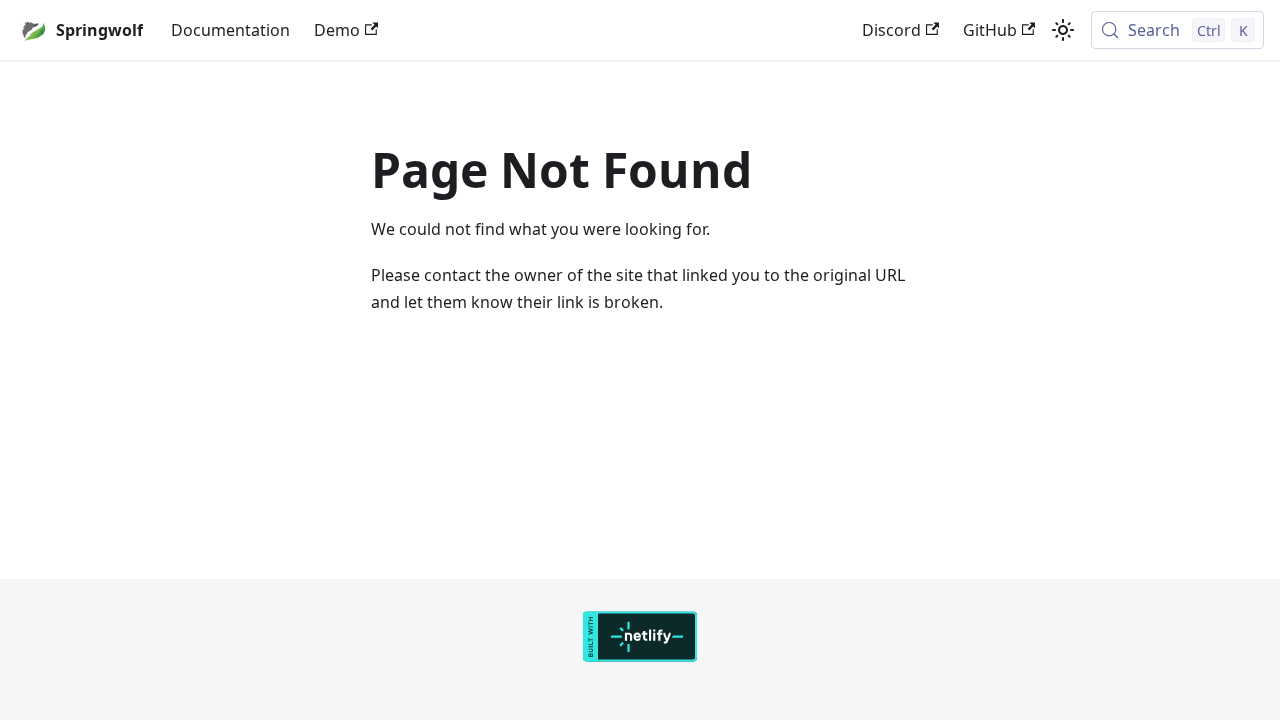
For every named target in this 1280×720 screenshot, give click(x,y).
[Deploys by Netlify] (640, 656)
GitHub (990, 30)
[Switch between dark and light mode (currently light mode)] (1063, 30)
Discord (891, 30)
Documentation (230, 30)
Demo (337, 30)
